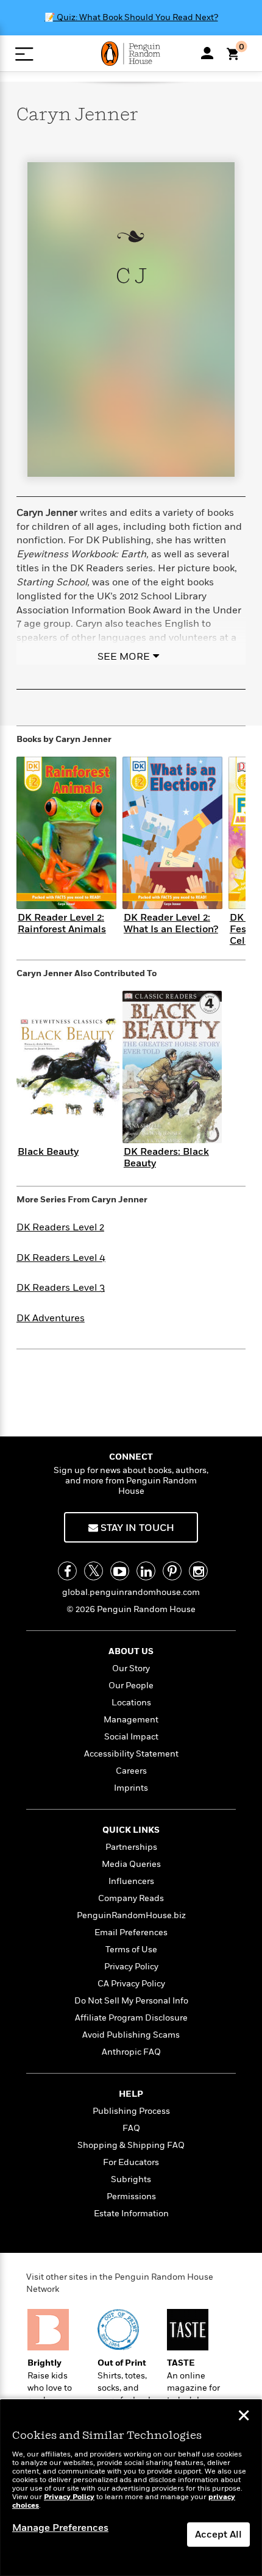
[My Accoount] (207, 53)
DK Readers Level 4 (61, 1258)
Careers (131, 1771)
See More (124, 657)
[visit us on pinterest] (172, 1571)
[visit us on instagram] (198, 1571)
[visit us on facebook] (67, 1571)
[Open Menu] (24, 54)
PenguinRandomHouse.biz (131, 1915)
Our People (131, 1686)
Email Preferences (131, 1932)
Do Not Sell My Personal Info (131, 2001)
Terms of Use (131, 1950)
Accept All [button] (218, 2535)
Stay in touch (136, 1528)
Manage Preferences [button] (60, 2528)
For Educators (131, 2162)
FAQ (131, 2128)
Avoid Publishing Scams (131, 2035)
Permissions (131, 2196)
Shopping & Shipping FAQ (131, 2145)
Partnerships (131, 1847)
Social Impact (131, 1737)
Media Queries (131, 1864)
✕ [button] (244, 2417)
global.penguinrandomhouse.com (131, 1592)
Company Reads (131, 1898)
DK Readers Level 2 (60, 1227)
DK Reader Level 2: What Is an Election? (171, 923)
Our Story (131, 1668)
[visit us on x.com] (94, 1571)
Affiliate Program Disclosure (131, 2018)
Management (131, 1720)
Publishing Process (131, 2111)
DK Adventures (51, 1318)
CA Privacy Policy (131, 1984)
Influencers (131, 1881)
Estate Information (131, 2214)
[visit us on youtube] (120, 1571)
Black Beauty (48, 1152)
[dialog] (131, 2488)
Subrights (131, 2179)
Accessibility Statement (131, 1754)
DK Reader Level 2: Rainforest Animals (62, 923)
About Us (131, 1651)
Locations (131, 1703)
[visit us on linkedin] (146, 1571)
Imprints (131, 1788)
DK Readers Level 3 (61, 1288)
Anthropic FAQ (131, 2052)
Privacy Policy (131, 1967)
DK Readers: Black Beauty (166, 1158)
